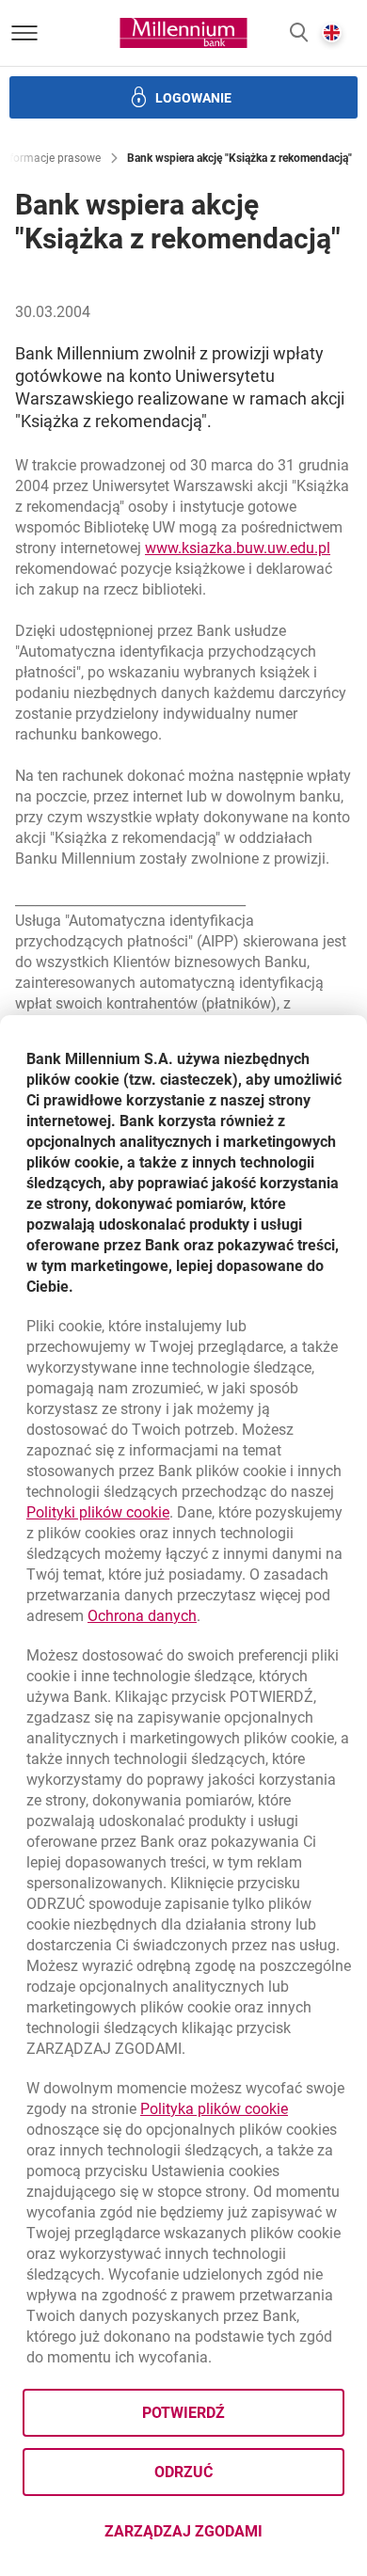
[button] (299, 33)
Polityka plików (214, 2109)
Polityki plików (98, 1512)
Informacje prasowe (50, 158)
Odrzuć (183, 2472)
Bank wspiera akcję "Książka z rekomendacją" (239, 158)
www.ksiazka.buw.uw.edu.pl (238, 548)
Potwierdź (183, 2413)
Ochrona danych (142, 1616)
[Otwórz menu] (24, 33)
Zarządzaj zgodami (224, 2537)
